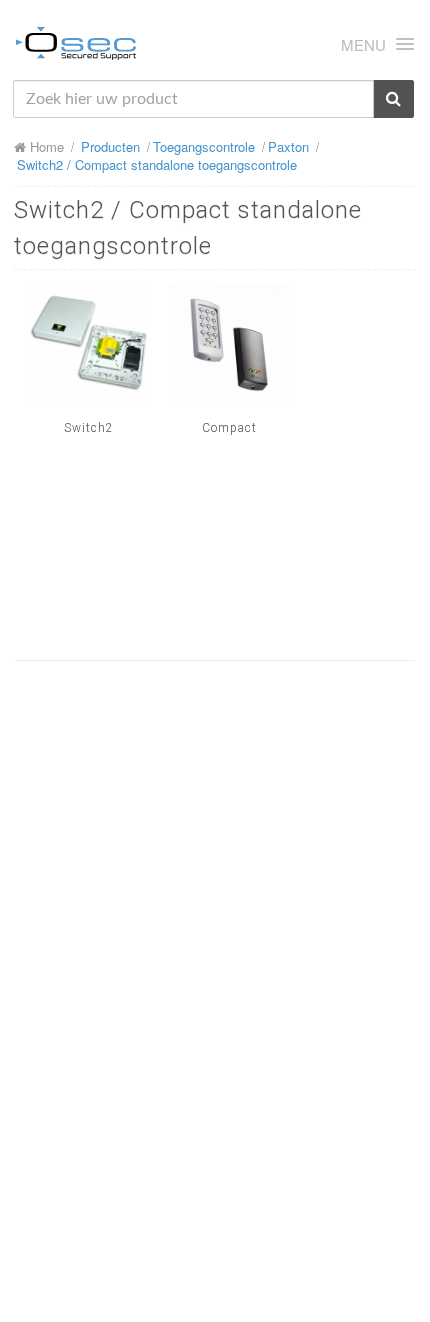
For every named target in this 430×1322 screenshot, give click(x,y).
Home (45, 146)
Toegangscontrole (204, 146)
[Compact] (229, 345)
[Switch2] (89, 345)
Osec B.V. (76, 47)
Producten (110, 146)
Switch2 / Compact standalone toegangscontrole (157, 164)
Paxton (288, 146)
